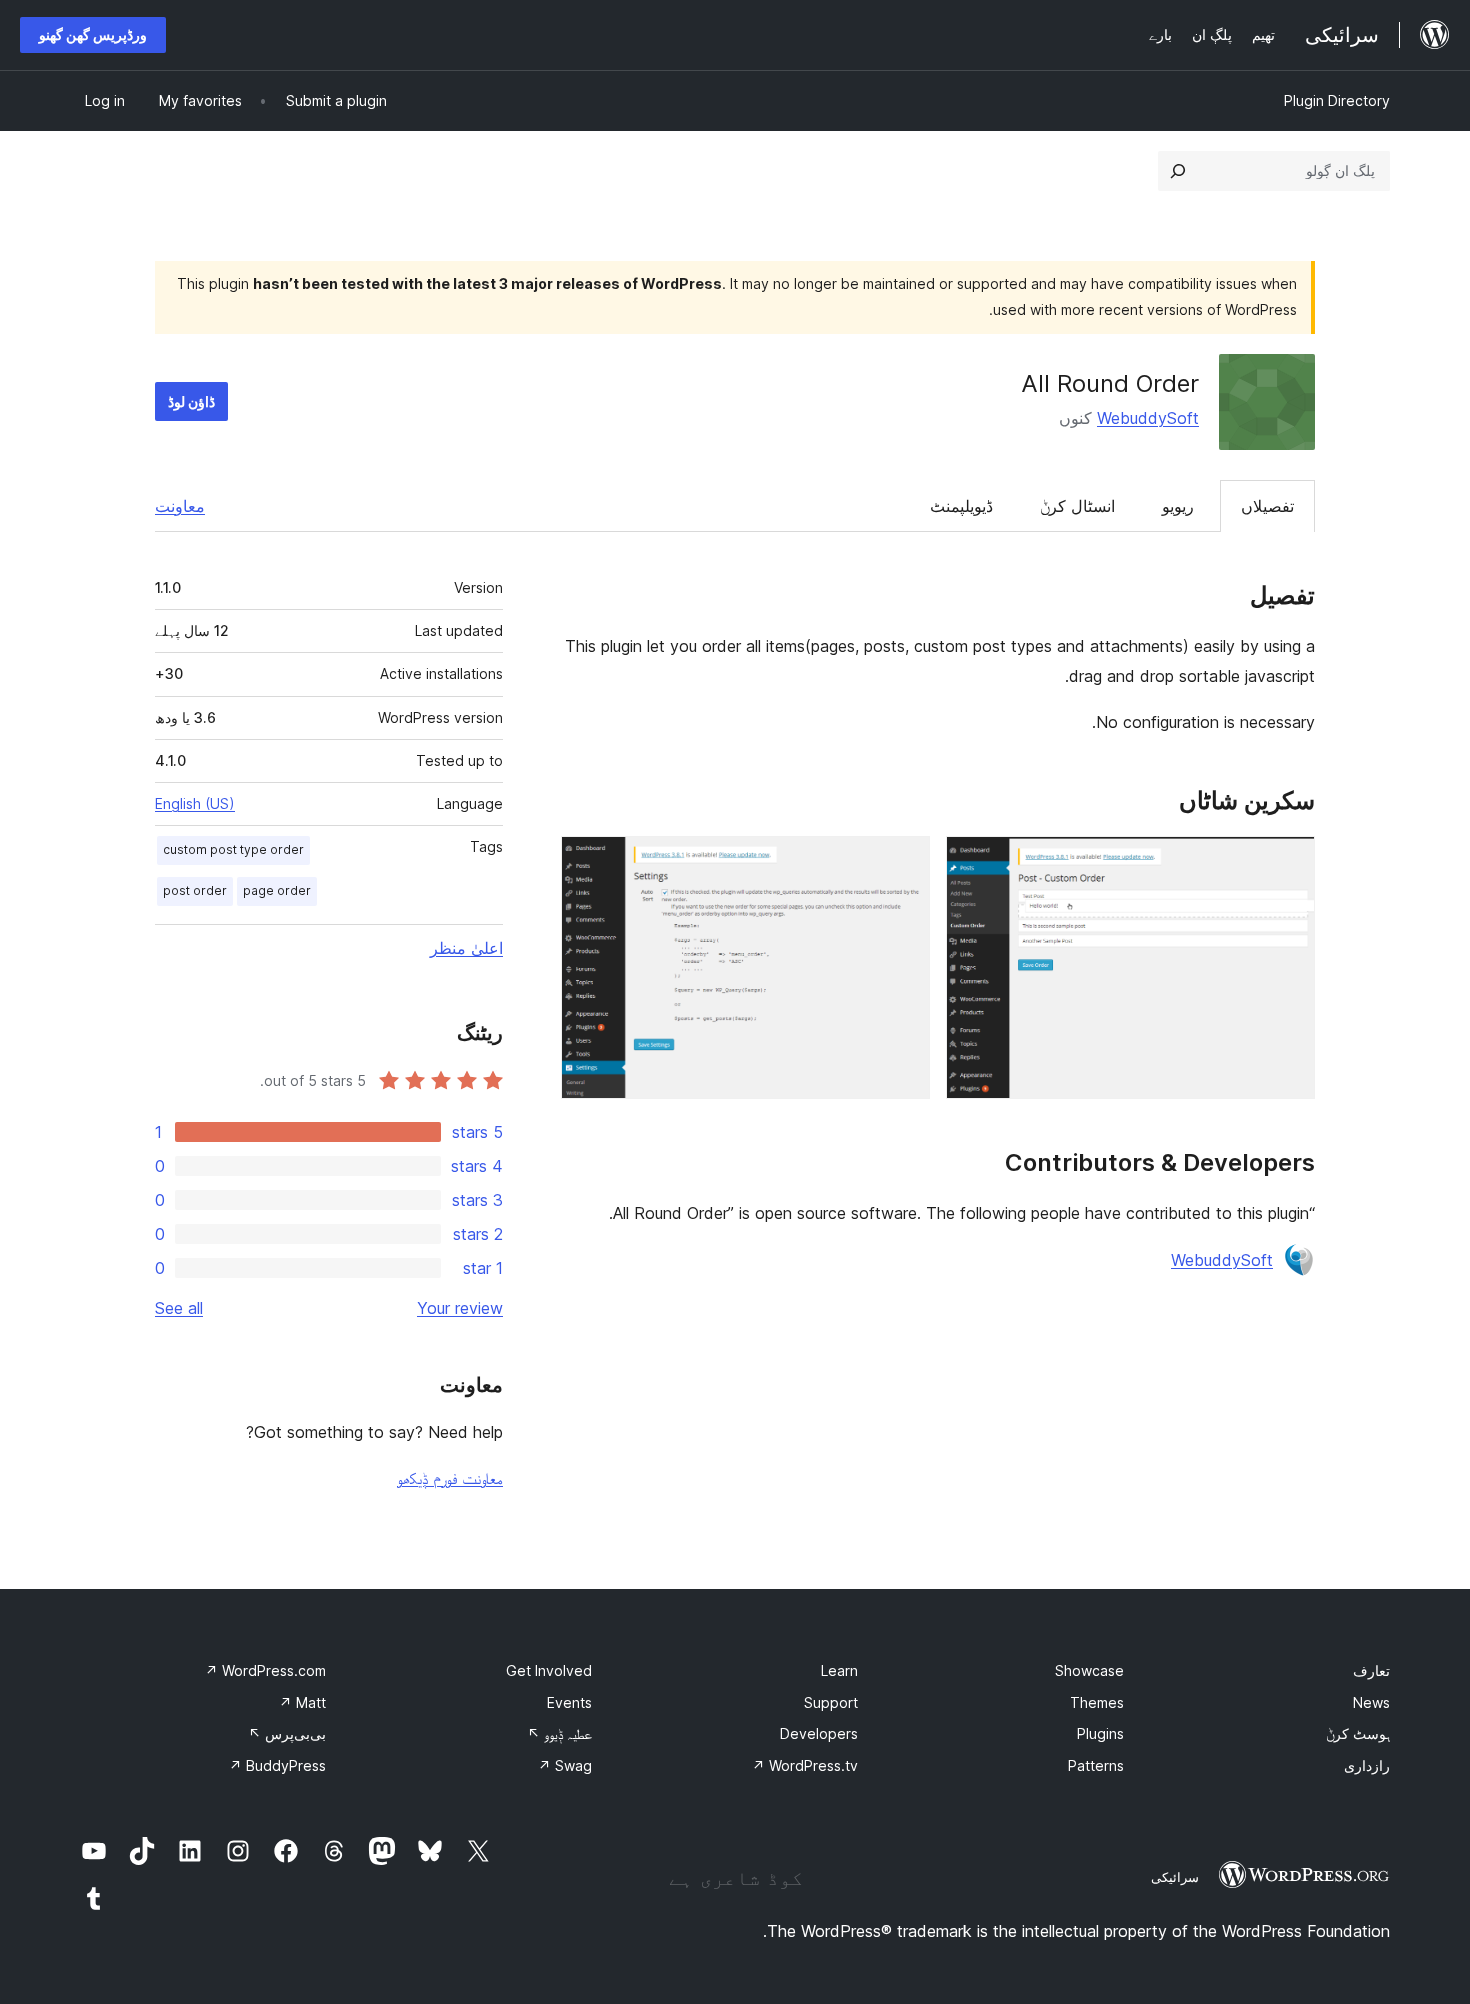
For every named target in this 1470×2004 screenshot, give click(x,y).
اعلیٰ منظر (466, 948)
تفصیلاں (1267, 506)
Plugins (1100, 1733)
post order (195, 890)
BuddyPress (277, 1765)
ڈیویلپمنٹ (961, 506)
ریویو (1178, 506)
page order (277, 890)
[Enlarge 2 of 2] (903, 863)
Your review (460, 1308)
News (1371, 1702)
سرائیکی (1175, 1877)
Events (569, 1702)
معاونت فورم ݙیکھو (450, 1478)
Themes (1097, 1702)
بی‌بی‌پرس (287, 1733)
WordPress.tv (805, 1765)
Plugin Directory (1337, 100)
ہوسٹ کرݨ (1358, 1733)
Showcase (1089, 1670)
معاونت (180, 506)
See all (179, 1308)
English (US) (195, 803)
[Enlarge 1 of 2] (1288, 863)
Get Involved (549, 1670)
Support (831, 1702)
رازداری (1367, 1765)
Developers (819, 1733)
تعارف (1371, 1670)
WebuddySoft (1148, 418)
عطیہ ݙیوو (559, 1733)
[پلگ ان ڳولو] (1178, 171)
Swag (565, 1765)
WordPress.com (265, 1670)
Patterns (1096, 1765)
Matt (302, 1702)
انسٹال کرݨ (1077, 506)
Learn (839, 1670)
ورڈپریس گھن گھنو (93, 34)
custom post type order (233, 849)
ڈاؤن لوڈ (191, 401)
